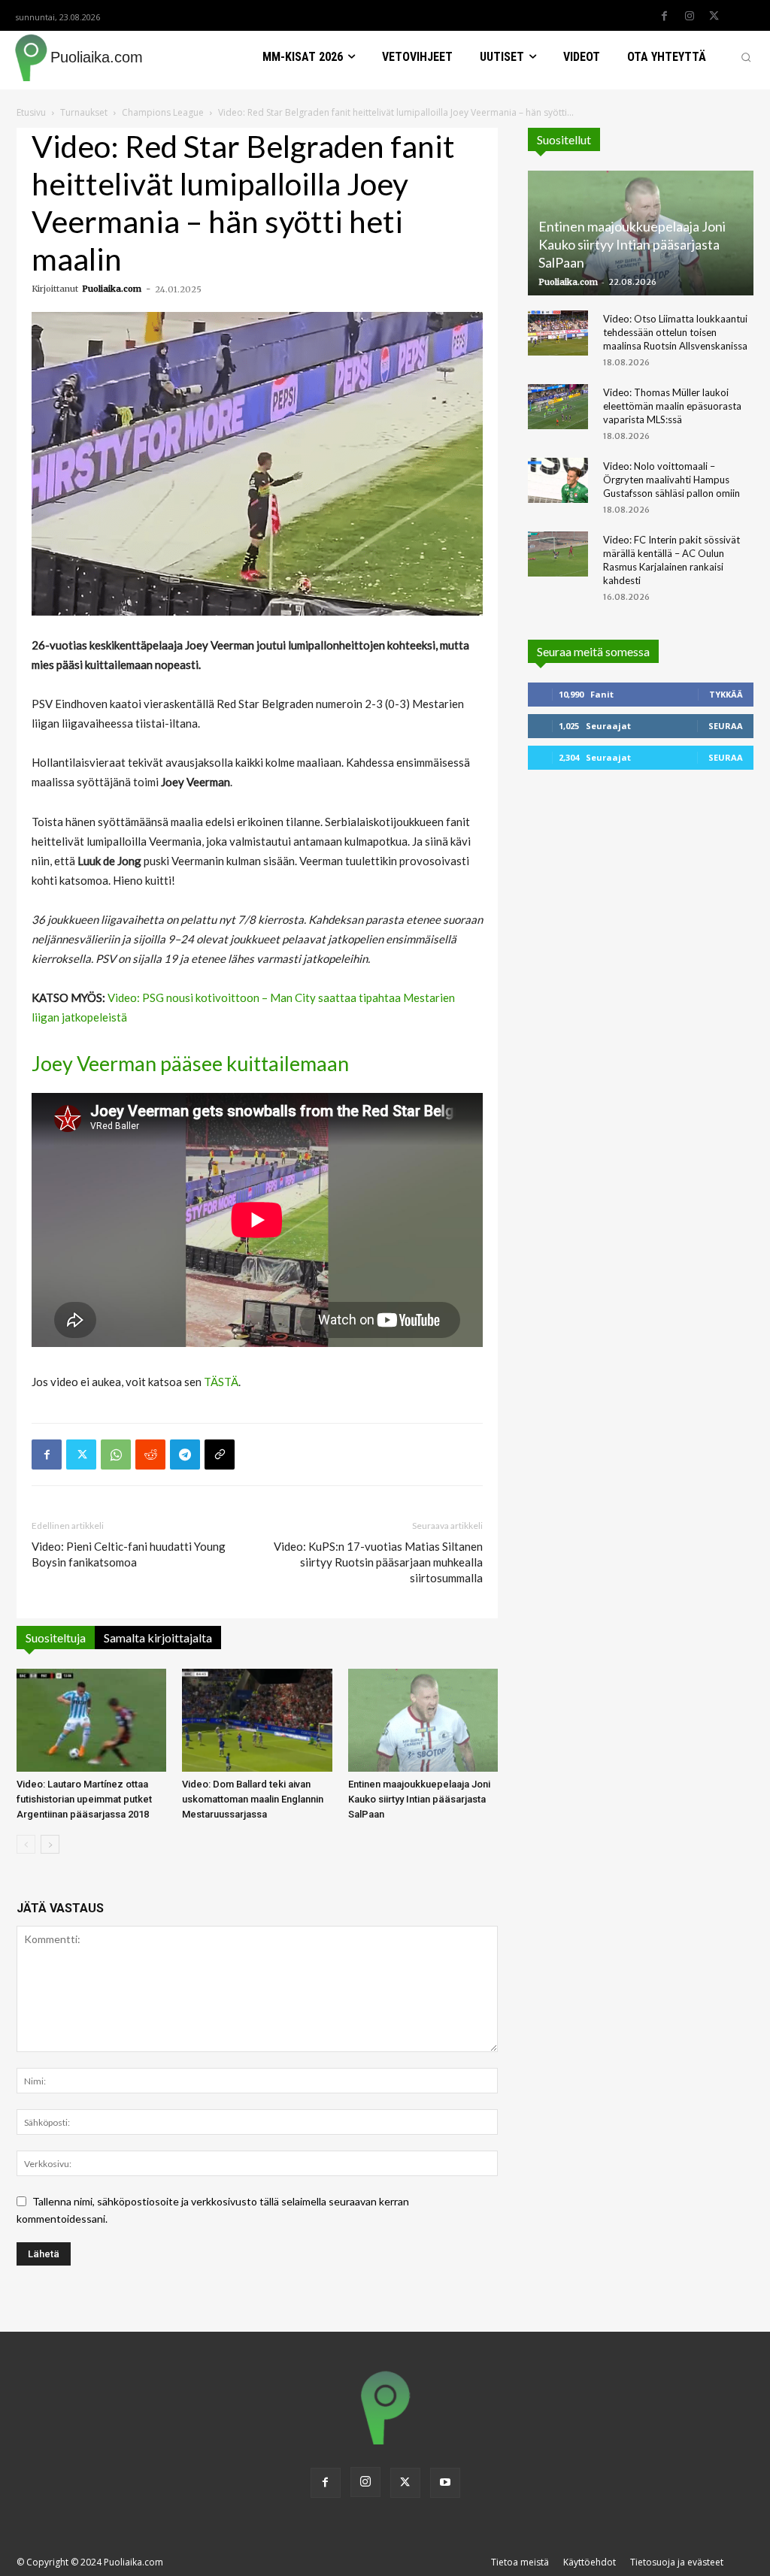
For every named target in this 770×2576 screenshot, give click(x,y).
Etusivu (31, 112)
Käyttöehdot (590, 2562)
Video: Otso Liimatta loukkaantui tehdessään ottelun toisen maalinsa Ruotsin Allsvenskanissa (675, 332)
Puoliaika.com (112, 289)
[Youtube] (445, 2483)
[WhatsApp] (116, 1454)
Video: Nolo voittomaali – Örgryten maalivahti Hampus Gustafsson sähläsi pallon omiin (671, 480)
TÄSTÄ (221, 1382)
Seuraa (726, 726)
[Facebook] (665, 17)
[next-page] (50, 1844)
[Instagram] (690, 17)
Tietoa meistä (520, 2562)
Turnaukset (84, 112)
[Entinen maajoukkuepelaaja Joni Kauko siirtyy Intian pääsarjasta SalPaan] (423, 1720)
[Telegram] (185, 1454)
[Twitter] (714, 17)
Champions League (163, 112)
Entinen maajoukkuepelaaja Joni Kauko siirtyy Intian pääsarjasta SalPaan (419, 1799)
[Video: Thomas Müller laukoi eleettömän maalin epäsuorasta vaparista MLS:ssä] (558, 407)
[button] (746, 57)
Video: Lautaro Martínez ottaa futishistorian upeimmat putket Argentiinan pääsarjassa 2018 (84, 1799)
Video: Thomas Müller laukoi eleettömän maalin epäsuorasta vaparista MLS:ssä (672, 406)
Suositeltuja (56, 1638)
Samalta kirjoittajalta (158, 1638)
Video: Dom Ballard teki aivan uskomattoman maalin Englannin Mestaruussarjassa (253, 1799)
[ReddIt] (150, 1454)
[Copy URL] (220, 1454)
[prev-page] (26, 1844)
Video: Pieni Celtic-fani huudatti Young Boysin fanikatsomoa (129, 1554)
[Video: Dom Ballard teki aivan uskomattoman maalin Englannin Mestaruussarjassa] (257, 1720)
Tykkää (726, 694)
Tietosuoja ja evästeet (677, 2562)
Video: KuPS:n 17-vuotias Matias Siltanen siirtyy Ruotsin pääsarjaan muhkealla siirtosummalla (378, 1562)
